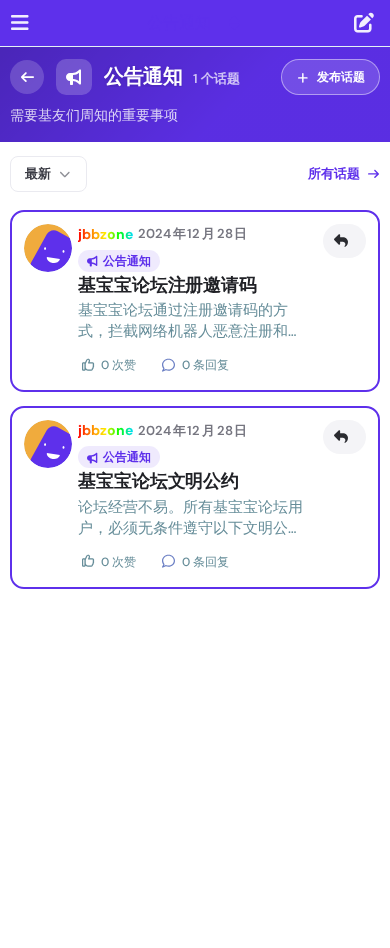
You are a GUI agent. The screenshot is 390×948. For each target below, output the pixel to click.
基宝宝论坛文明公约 (158, 481)
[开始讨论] (363, 23)
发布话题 (341, 77)
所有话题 (334, 173)
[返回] (27, 77)
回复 (345, 241)
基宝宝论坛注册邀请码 (167, 285)
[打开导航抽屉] (20, 23)
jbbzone (105, 234)
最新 (38, 173)
